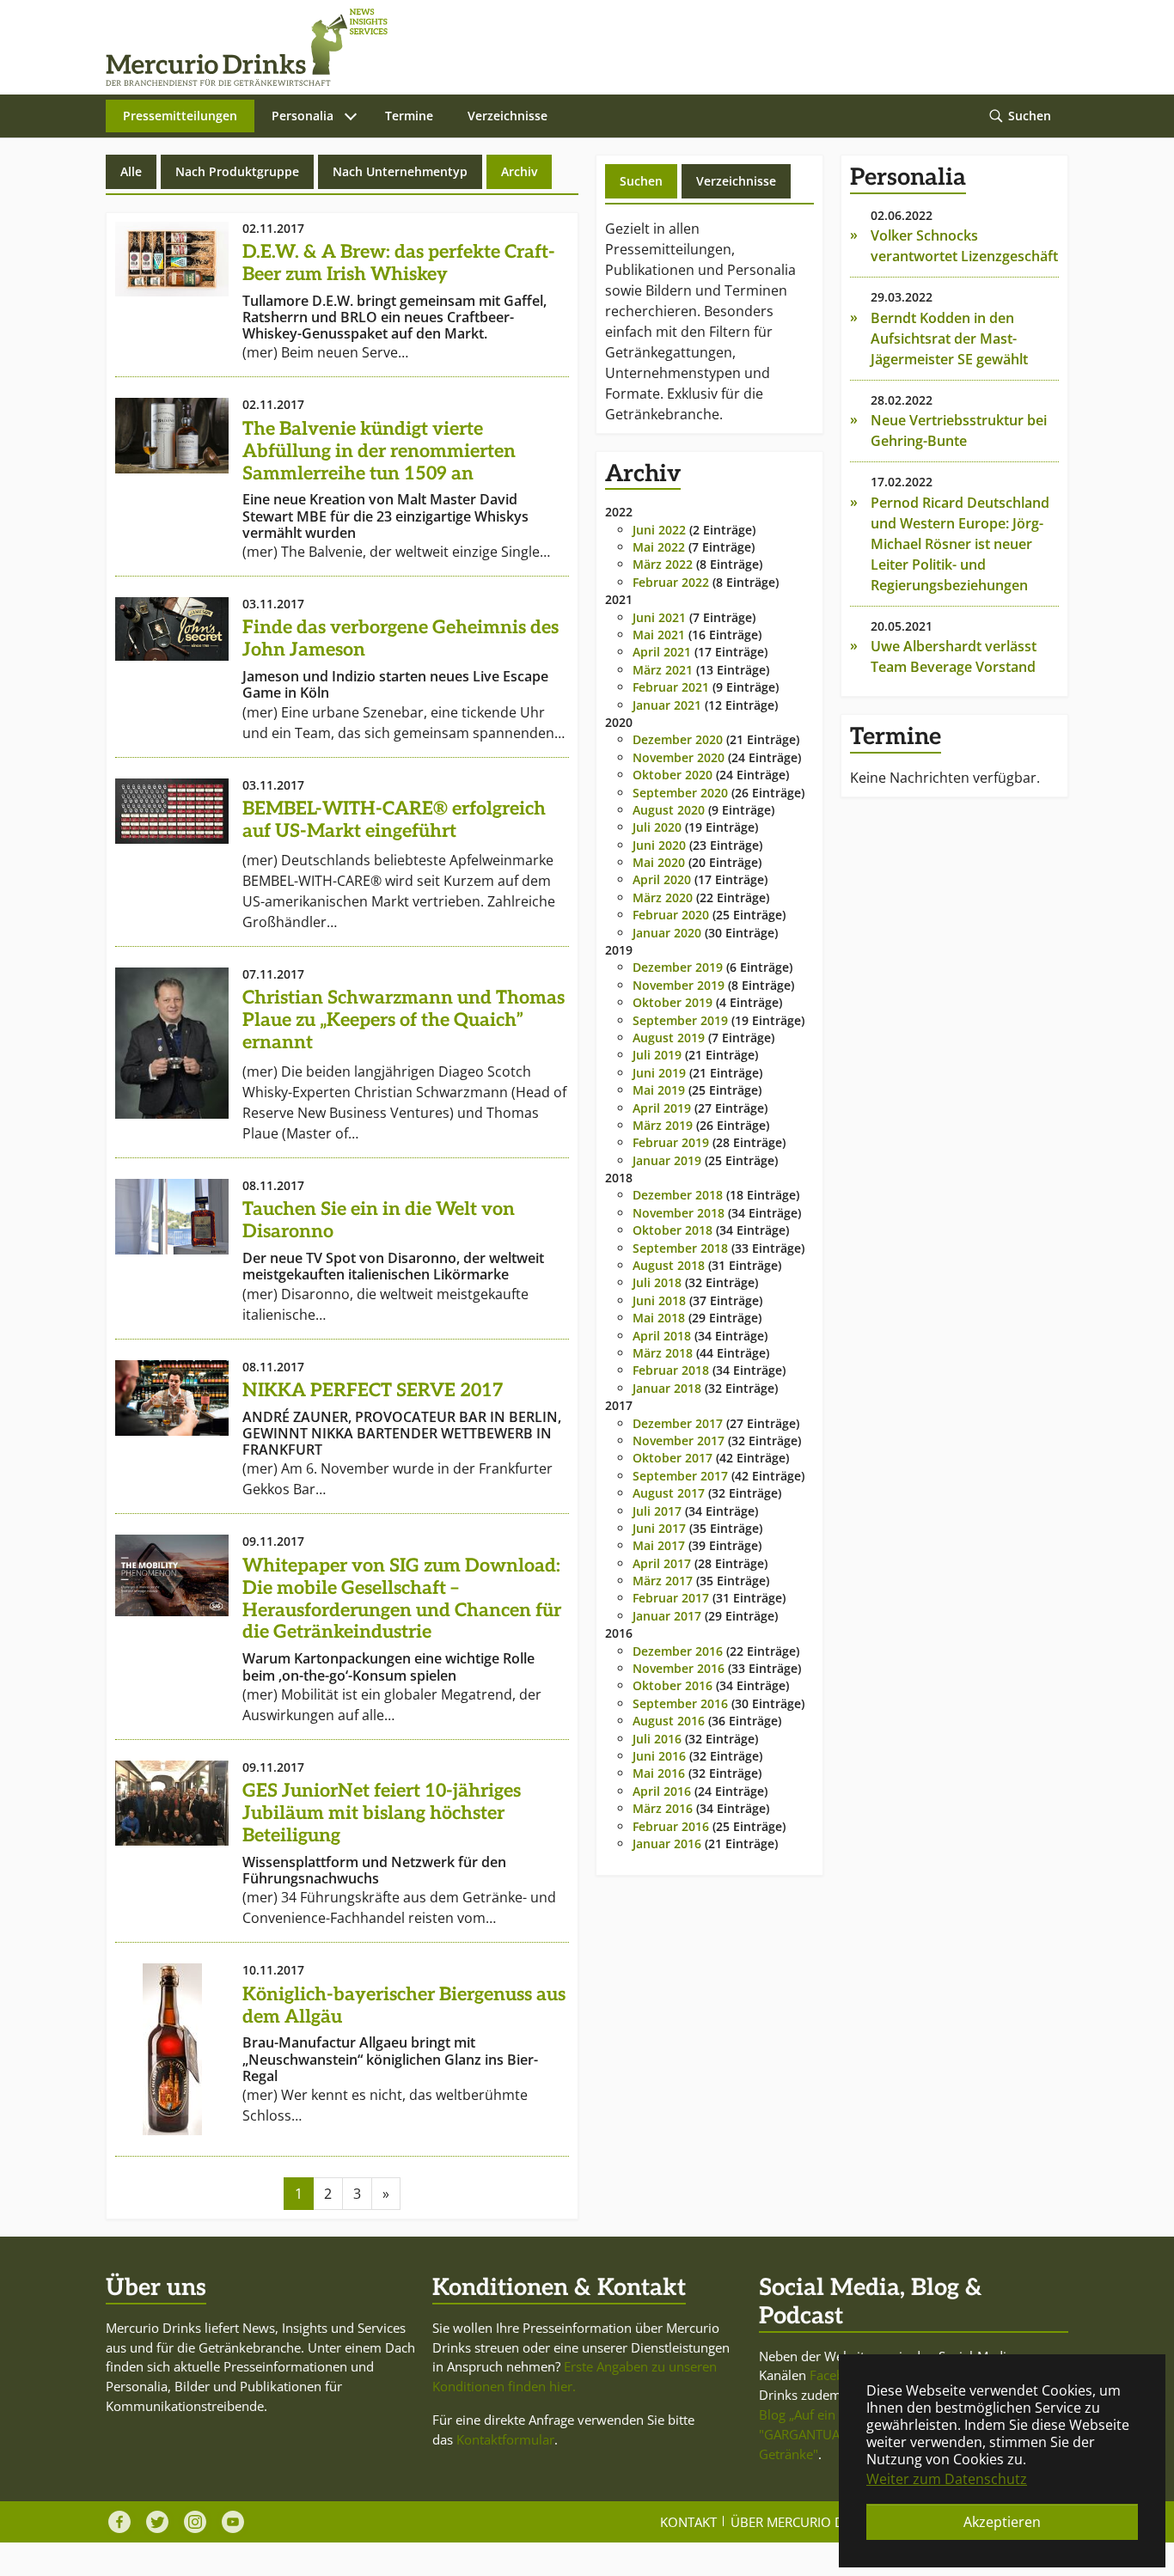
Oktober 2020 (673, 775)
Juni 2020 (659, 845)
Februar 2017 (671, 1598)
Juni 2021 (659, 617)
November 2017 (679, 1441)
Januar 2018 (667, 1388)
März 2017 (663, 1581)
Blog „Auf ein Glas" (814, 2414)
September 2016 (680, 1703)
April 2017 (662, 1563)
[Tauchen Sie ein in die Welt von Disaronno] (172, 1217)
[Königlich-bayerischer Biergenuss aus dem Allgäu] (172, 2049)
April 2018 (662, 1336)
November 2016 (679, 1668)
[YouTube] (233, 2522)
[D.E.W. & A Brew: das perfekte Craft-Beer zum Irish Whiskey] (172, 259)
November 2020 (679, 757)
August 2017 (669, 1493)
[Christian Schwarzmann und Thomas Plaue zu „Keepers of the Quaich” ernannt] (172, 1043)
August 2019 (669, 1038)
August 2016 (669, 1721)
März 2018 (663, 1353)
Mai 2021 (659, 635)
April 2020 (662, 879)
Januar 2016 (667, 1843)
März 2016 (663, 1808)
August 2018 (669, 1265)
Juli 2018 (657, 1282)
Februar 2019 (671, 1142)
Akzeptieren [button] (1002, 2522)
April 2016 (662, 1791)
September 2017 (680, 1476)
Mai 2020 (659, 862)
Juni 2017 (659, 1528)
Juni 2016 (659, 1756)
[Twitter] (157, 2522)
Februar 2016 (671, 1826)
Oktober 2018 (673, 1230)
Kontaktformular (505, 2439)
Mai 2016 (659, 1773)
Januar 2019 (667, 1160)
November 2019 (679, 985)
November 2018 (679, 1213)
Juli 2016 (657, 1739)
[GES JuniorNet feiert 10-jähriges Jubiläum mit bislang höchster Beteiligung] (172, 1803)
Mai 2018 (659, 1318)
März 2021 (663, 670)
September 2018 (680, 1248)
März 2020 (663, 897)
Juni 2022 (659, 530)
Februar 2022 (671, 582)
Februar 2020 (671, 915)
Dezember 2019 (678, 967)
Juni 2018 (659, 1300)
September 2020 (680, 793)
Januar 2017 (667, 1616)
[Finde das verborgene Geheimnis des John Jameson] (172, 629)
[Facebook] (119, 2522)
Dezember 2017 (678, 1423)
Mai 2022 (659, 547)
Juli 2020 (657, 827)
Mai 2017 (659, 1545)
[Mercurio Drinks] (578, 47)
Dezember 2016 (678, 1651)
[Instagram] (195, 2522)
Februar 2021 (671, 687)
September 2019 (680, 1020)
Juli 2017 (657, 1511)
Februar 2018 (671, 1370)
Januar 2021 (667, 705)
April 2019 (662, 1108)
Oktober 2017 (673, 1458)
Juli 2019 (657, 1055)
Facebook (838, 2375)
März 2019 (663, 1125)
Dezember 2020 (678, 739)
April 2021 (662, 652)
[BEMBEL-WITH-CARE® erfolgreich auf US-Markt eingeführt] (172, 811)
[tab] (641, 181)
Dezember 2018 (678, 1195)
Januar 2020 (667, 933)
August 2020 (669, 810)
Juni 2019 (659, 1073)
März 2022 (663, 564)
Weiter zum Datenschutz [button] (947, 2479)
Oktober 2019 (673, 1002)
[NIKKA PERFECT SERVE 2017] (172, 1398)
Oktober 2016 (673, 1685)
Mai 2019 (659, 1090)
